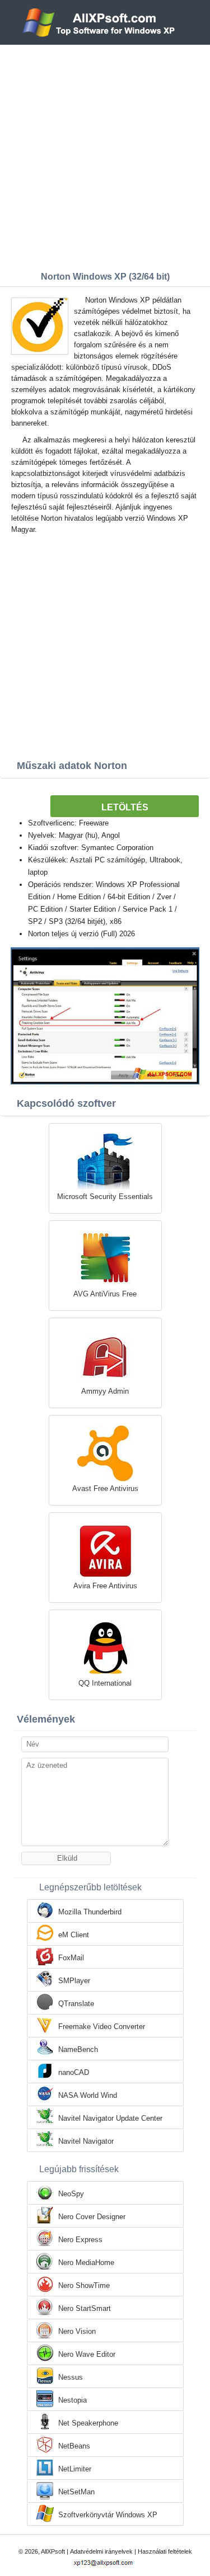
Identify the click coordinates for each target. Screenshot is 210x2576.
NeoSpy (71, 2194)
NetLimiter (75, 2469)
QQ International (105, 1683)
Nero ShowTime (84, 2285)
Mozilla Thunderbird (90, 1912)
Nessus (71, 2377)
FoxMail (71, 1958)
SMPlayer (74, 1981)
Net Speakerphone (88, 2423)
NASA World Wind (88, 2095)
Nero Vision (77, 2331)
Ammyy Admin (105, 1391)
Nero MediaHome (86, 2263)
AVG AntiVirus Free (105, 1294)
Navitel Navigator (86, 2141)
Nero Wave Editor (87, 2354)
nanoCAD (74, 2072)
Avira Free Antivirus (105, 1586)
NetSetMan (76, 2492)
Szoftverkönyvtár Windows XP (108, 2515)
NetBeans (74, 2446)
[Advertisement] (105, 155)
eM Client (74, 1935)
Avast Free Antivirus (105, 1488)
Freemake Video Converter (102, 2027)
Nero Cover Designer (92, 2217)
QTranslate (76, 2004)
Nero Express (80, 2240)
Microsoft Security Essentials (105, 1197)
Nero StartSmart (85, 2308)
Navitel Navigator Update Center (110, 2118)
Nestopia (73, 2400)
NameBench (78, 2049)
